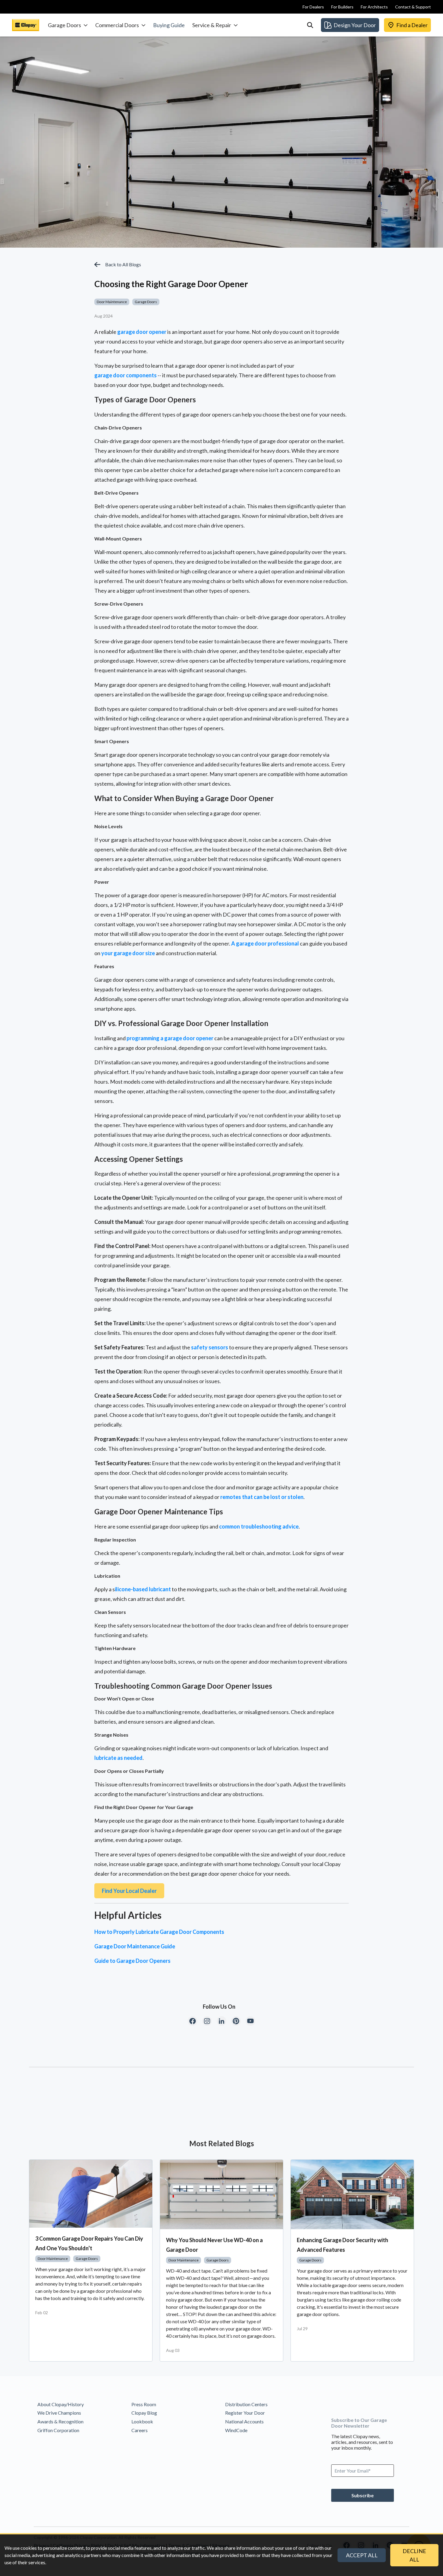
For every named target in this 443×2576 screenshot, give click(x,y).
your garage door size (128, 953)
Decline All (414, 2555)
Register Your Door (245, 2413)
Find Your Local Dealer (129, 1891)
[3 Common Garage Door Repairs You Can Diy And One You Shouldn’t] (91, 2194)
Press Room (144, 2404)
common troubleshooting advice (259, 1526)
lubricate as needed (118, 1758)
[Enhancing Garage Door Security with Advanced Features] (352, 2194)
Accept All (362, 2555)
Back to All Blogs (123, 264)
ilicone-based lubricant (143, 1589)
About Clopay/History (61, 2404)
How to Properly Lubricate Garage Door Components (159, 1932)
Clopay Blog (144, 2413)
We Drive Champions (59, 2413)
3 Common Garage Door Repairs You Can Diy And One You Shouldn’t (89, 2243)
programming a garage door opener (170, 1038)
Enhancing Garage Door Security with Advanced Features (342, 2245)
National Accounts (244, 2421)
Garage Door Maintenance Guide (135, 1946)
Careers (140, 2430)
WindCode (236, 2430)
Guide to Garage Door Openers (132, 1961)
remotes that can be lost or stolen (262, 1497)
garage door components (126, 375)
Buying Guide (169, 25)
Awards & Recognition (60, 2421)
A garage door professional (265, 943)
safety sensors (210, 1347)
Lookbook (142, 2421)
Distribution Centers (246, 2404)
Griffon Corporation (58, 2430)
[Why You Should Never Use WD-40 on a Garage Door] (222, 2194)
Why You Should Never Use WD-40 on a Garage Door (214, 2245)
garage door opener (142, 332)
